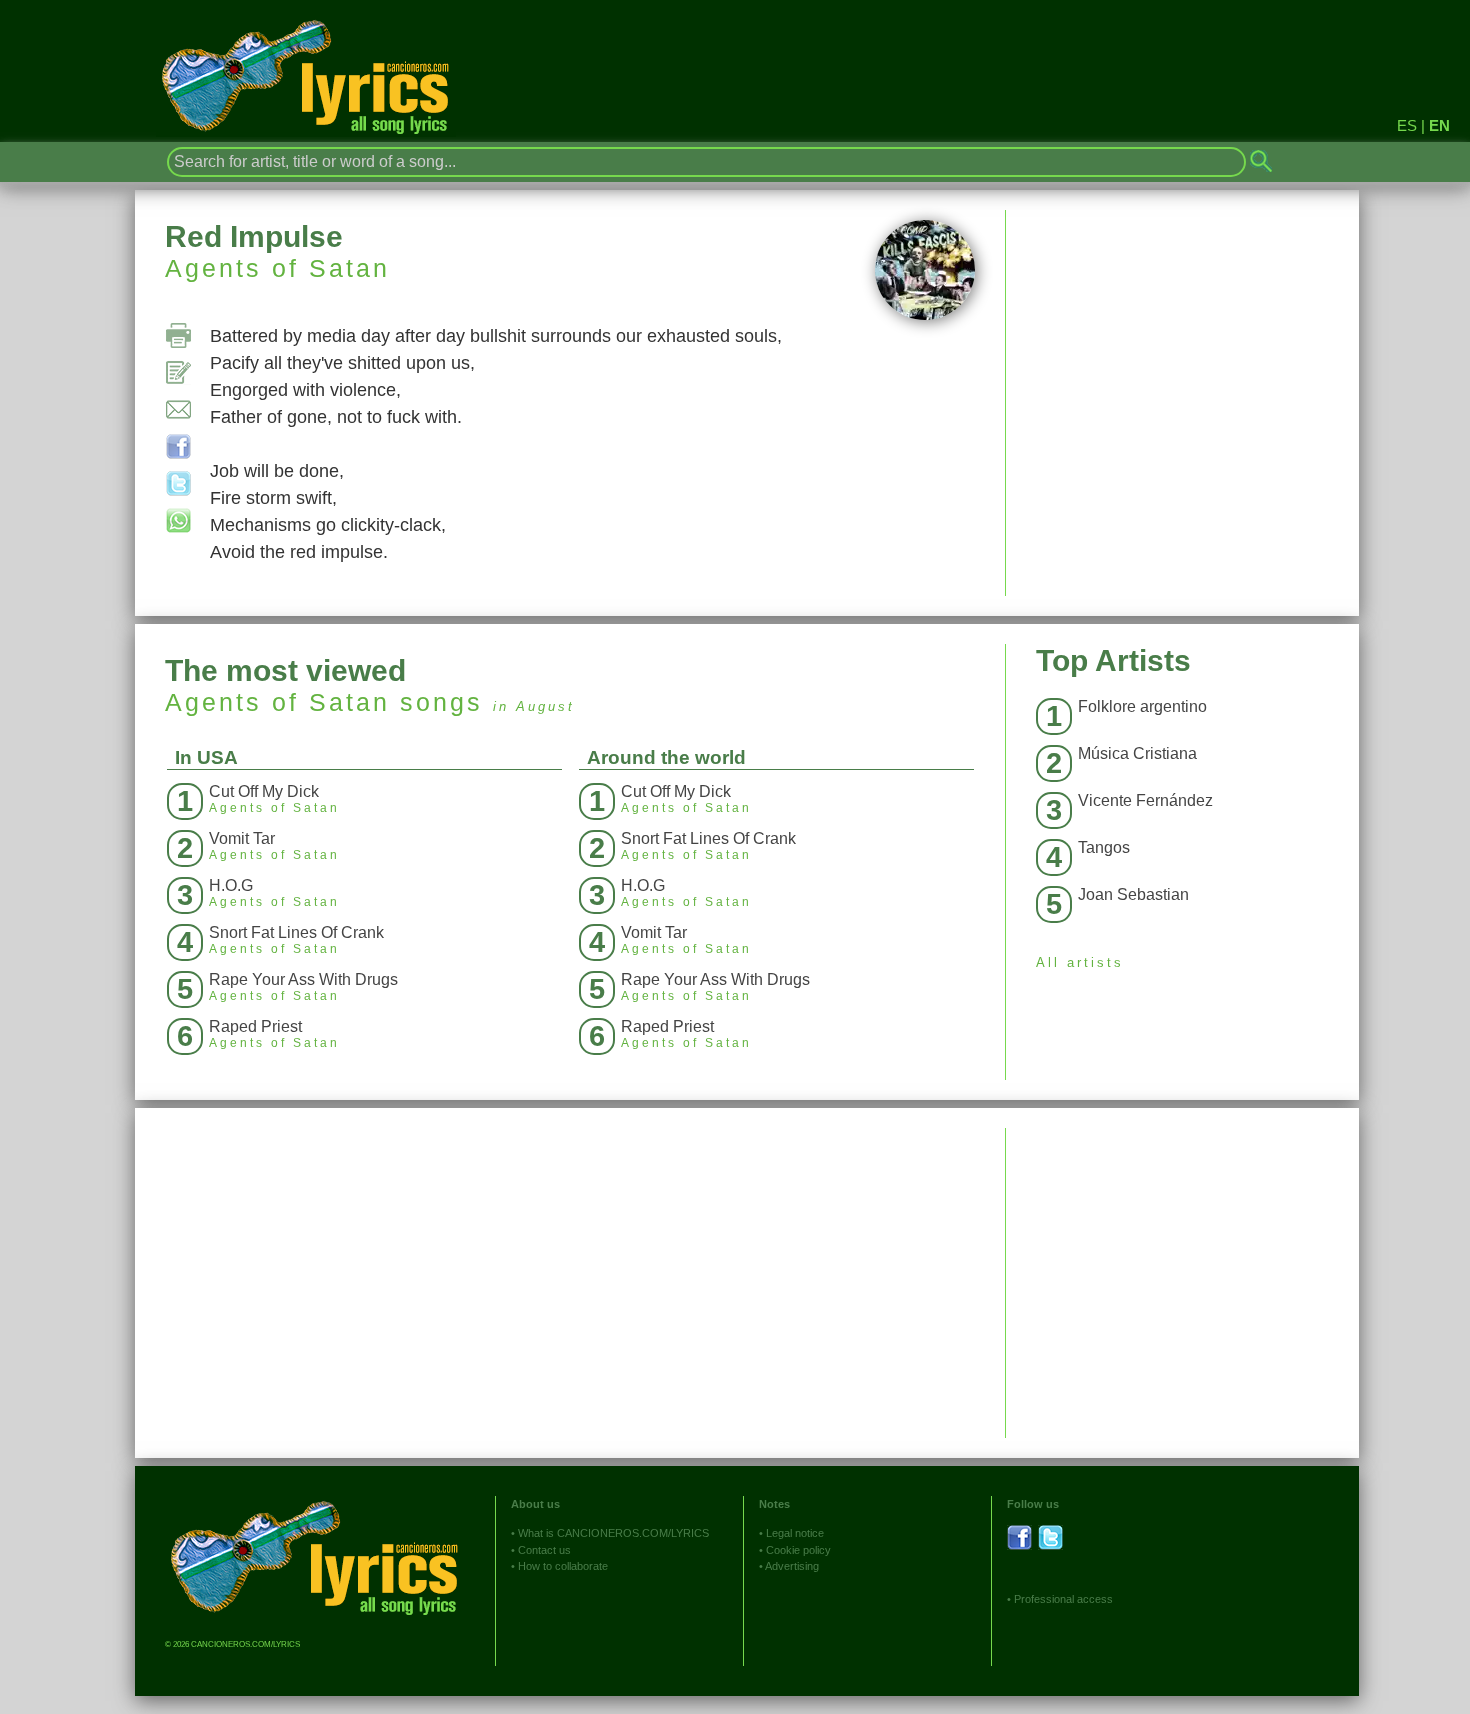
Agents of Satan (277, 268)
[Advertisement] (1182, 1268)
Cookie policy (798, 1550)
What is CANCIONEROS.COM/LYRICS (613, 1533)
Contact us (544, 1550)
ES (1407, 125)
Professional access (1063, 1599)
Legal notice (795, 1533)
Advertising (792, 1566)
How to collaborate (563, 1566)
